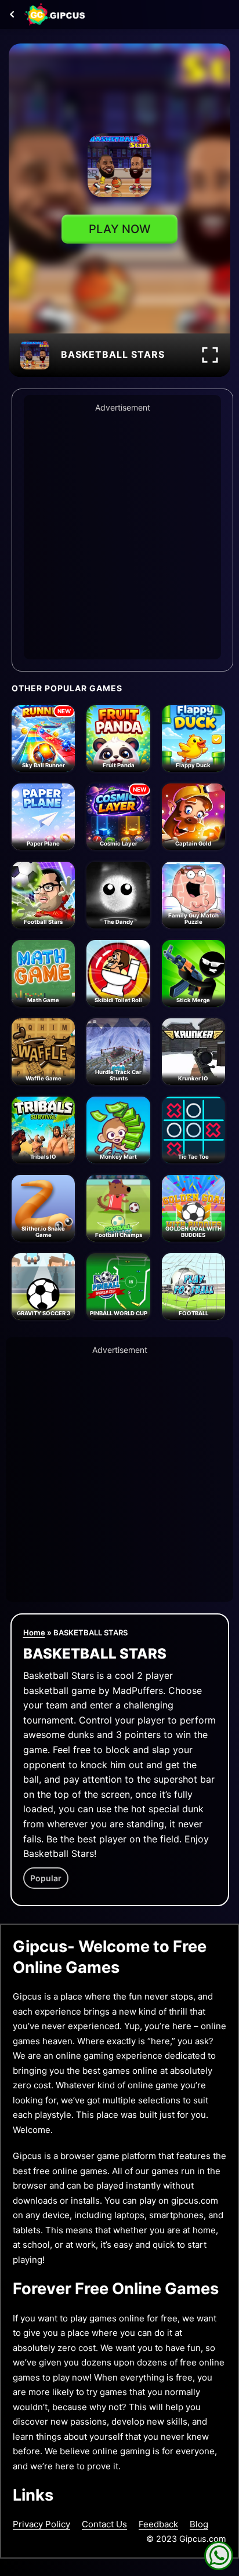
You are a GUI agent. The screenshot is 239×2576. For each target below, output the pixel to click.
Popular (46, 1878)
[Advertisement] (119, 534)
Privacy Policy (41, 2524)
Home (34, 1632)
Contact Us (104, 2524)
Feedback (158, 2524)
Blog (199, 2524)
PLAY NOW (120, 229)
